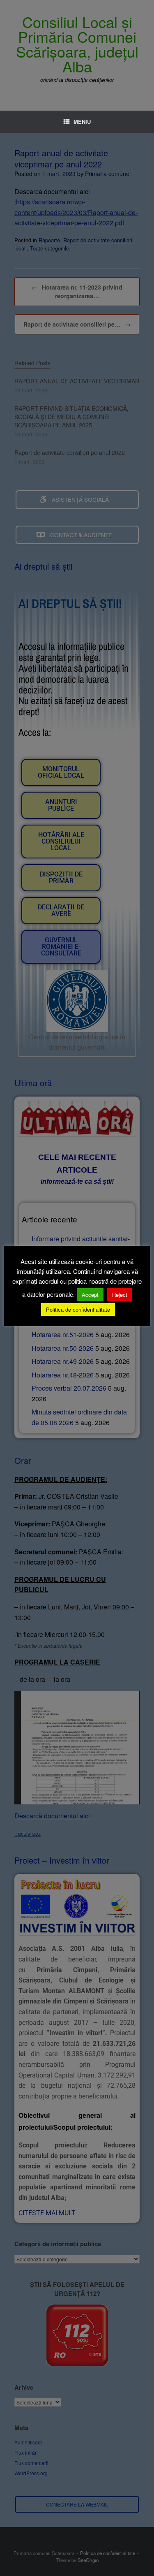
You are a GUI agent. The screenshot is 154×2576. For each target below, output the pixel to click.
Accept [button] (90, 1295)
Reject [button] (120, 1295)
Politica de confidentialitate (78, 1309)
